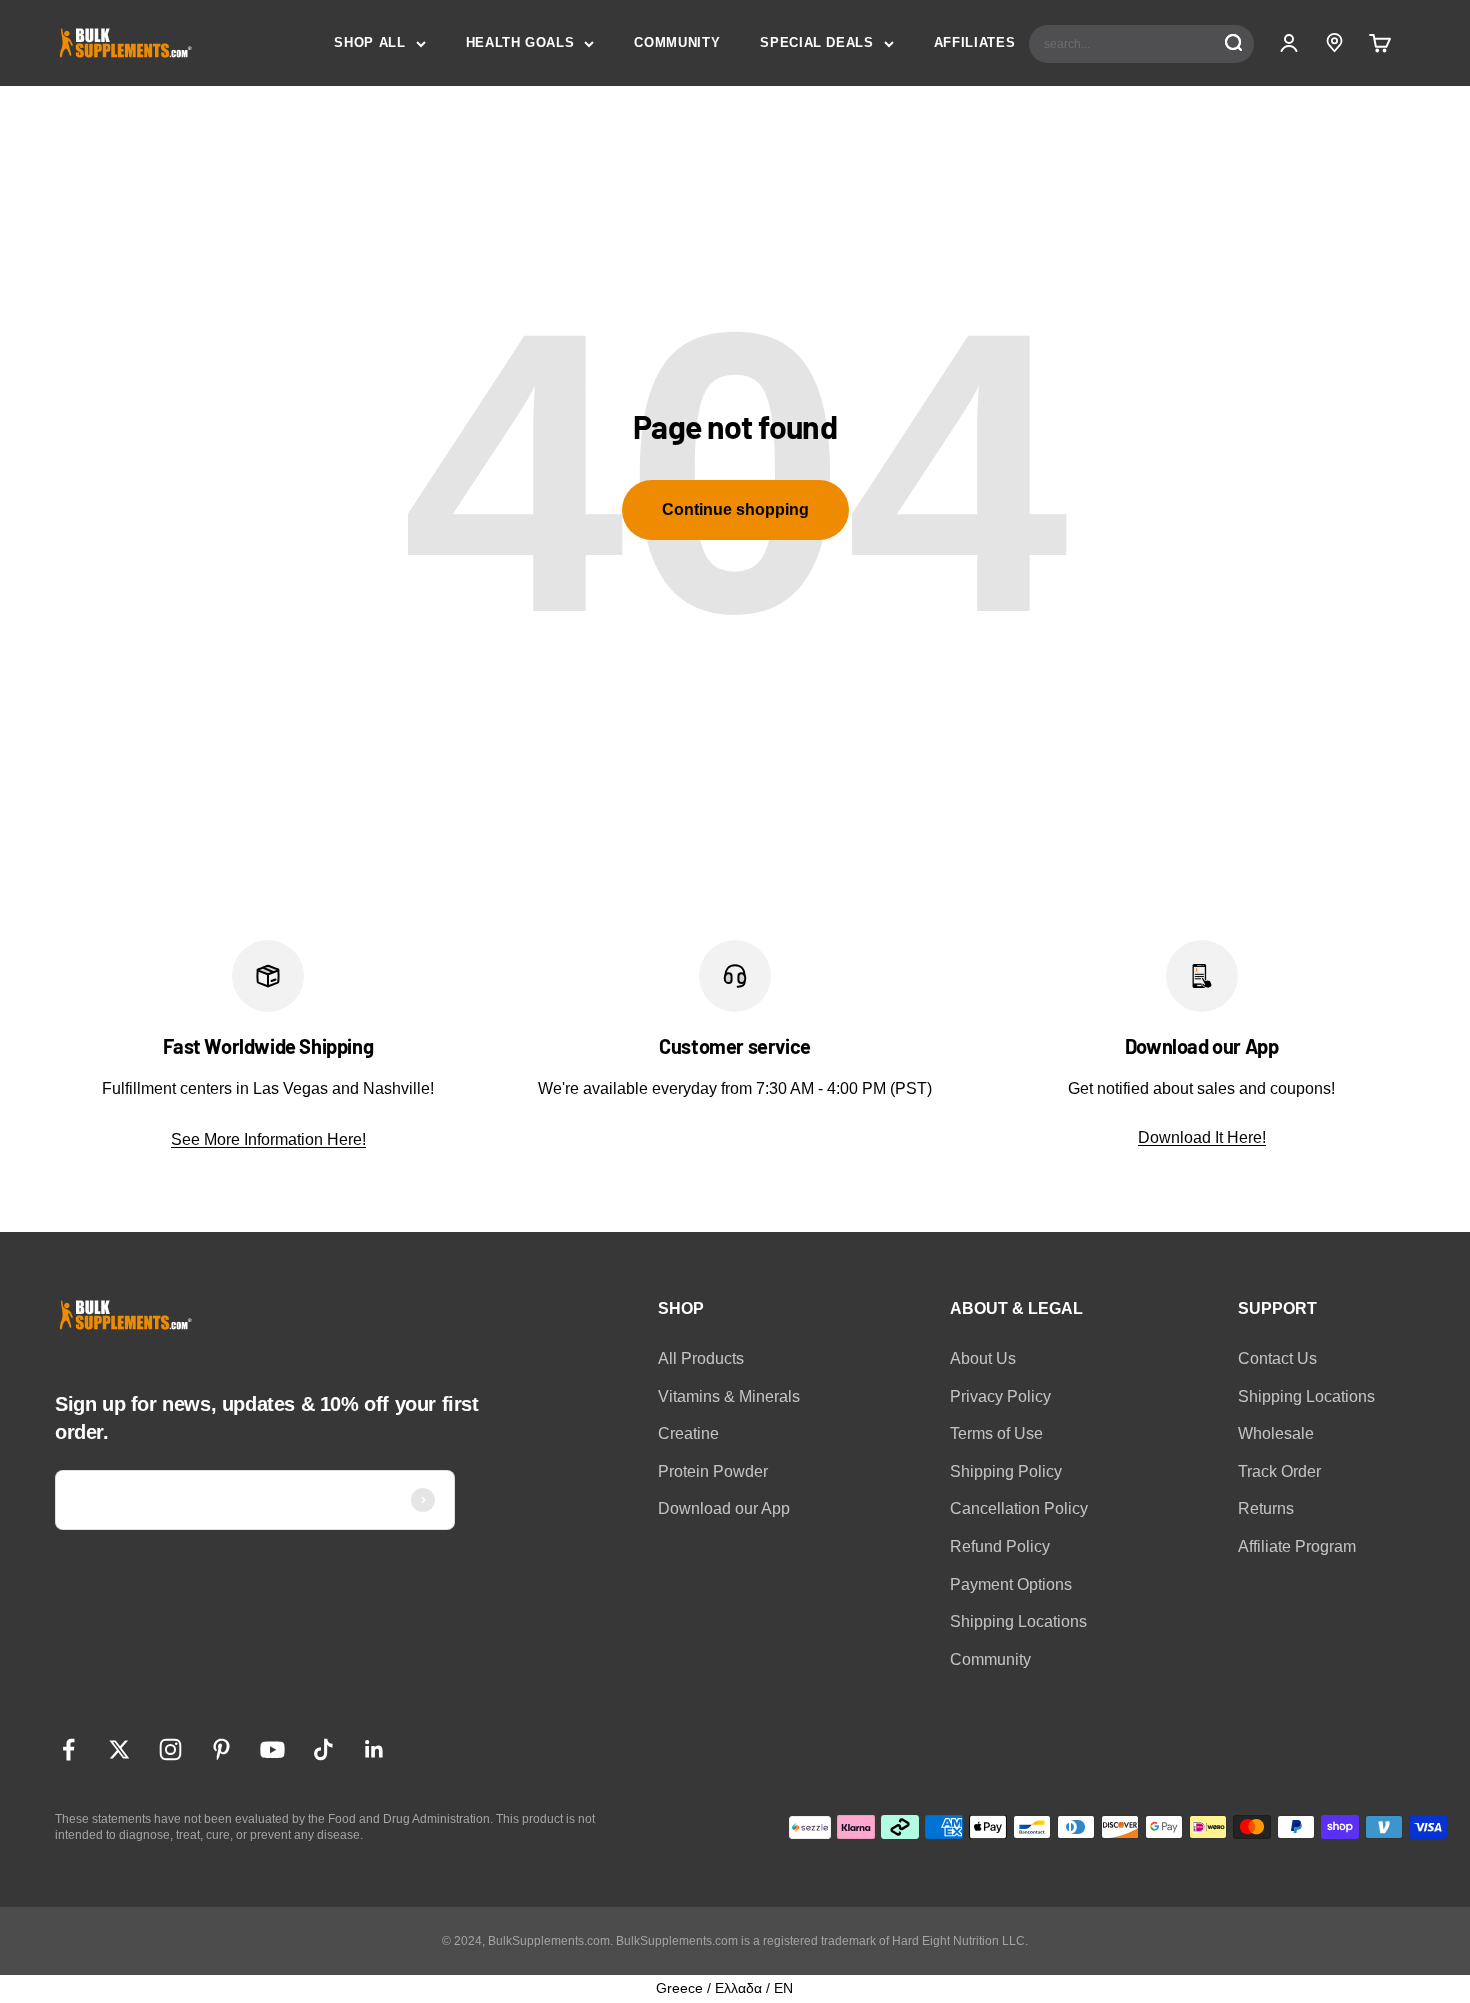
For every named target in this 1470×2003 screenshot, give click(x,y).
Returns (1266, 1508)
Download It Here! (1202, 1137)
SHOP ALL (369, 42)
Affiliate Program (1297, 1546)
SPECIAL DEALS (816, 42)
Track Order (1279, 1471)
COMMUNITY (677, 42)
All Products (701, 1358)
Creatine (688, 1433)
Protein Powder (713, 1471)
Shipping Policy (1006, 1471)
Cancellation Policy (1019, 1508)
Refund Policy (1000, 1546)
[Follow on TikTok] (323, 1749)
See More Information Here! (268, 1139)
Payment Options (1011, 1584)
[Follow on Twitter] (119, 1749)
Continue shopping (735, 509)
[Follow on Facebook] (68, 1749)
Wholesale (1276, 1433)
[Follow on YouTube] (272, 1749)
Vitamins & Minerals (729, 1396)
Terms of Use (996, 1433)
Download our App (724, 1508)
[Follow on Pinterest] (221, 1749)
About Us (983, 1358)
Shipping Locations (1018, 1621)
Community (990, 1659)
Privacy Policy (1000, 1396)
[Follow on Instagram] (170, 1749)
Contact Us (1277, 1358)
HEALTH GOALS (520, 42)
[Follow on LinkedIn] (374, 1749)
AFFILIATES (975, 42)
